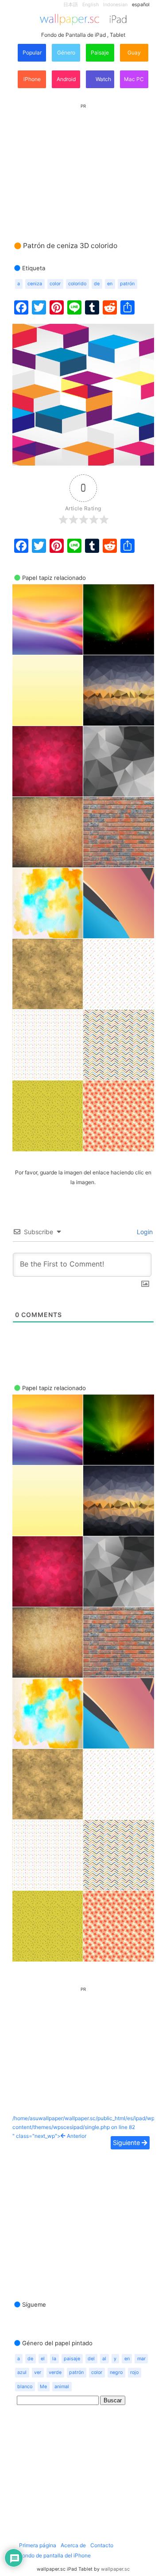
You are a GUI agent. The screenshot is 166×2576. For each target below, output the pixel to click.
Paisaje (100, 52)
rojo (134, 2372)
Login (144, 1232)
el (43, 2359)
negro (116, 2372)
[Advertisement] (83, 164)
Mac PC (134, 79)
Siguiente (127, 2143)
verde (55, 2372)
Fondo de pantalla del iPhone (55, 2555)
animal (62, 2387)
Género (66, 52)
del (91, 2359)
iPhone (32, 79)
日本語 (71, 5)
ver (38, 2372)
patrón (127, 284)
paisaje (72, 2359)
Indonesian (115, 5)
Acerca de (73, 2545)
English (91, 5)
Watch (103, 79)
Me (43, 2387)
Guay (134, 52)
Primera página (38, 2545)
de (97, 284)
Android (66, 79)
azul (22, 2372)
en (110, 284)
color (55, 284)
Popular (32, 52)
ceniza (35, 284)
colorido (77, 284)
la (54, 2359)
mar (141, 2359)
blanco (25, 2387)
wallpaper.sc (115, 2569)
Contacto (102, 2545)
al (104, 2359)
